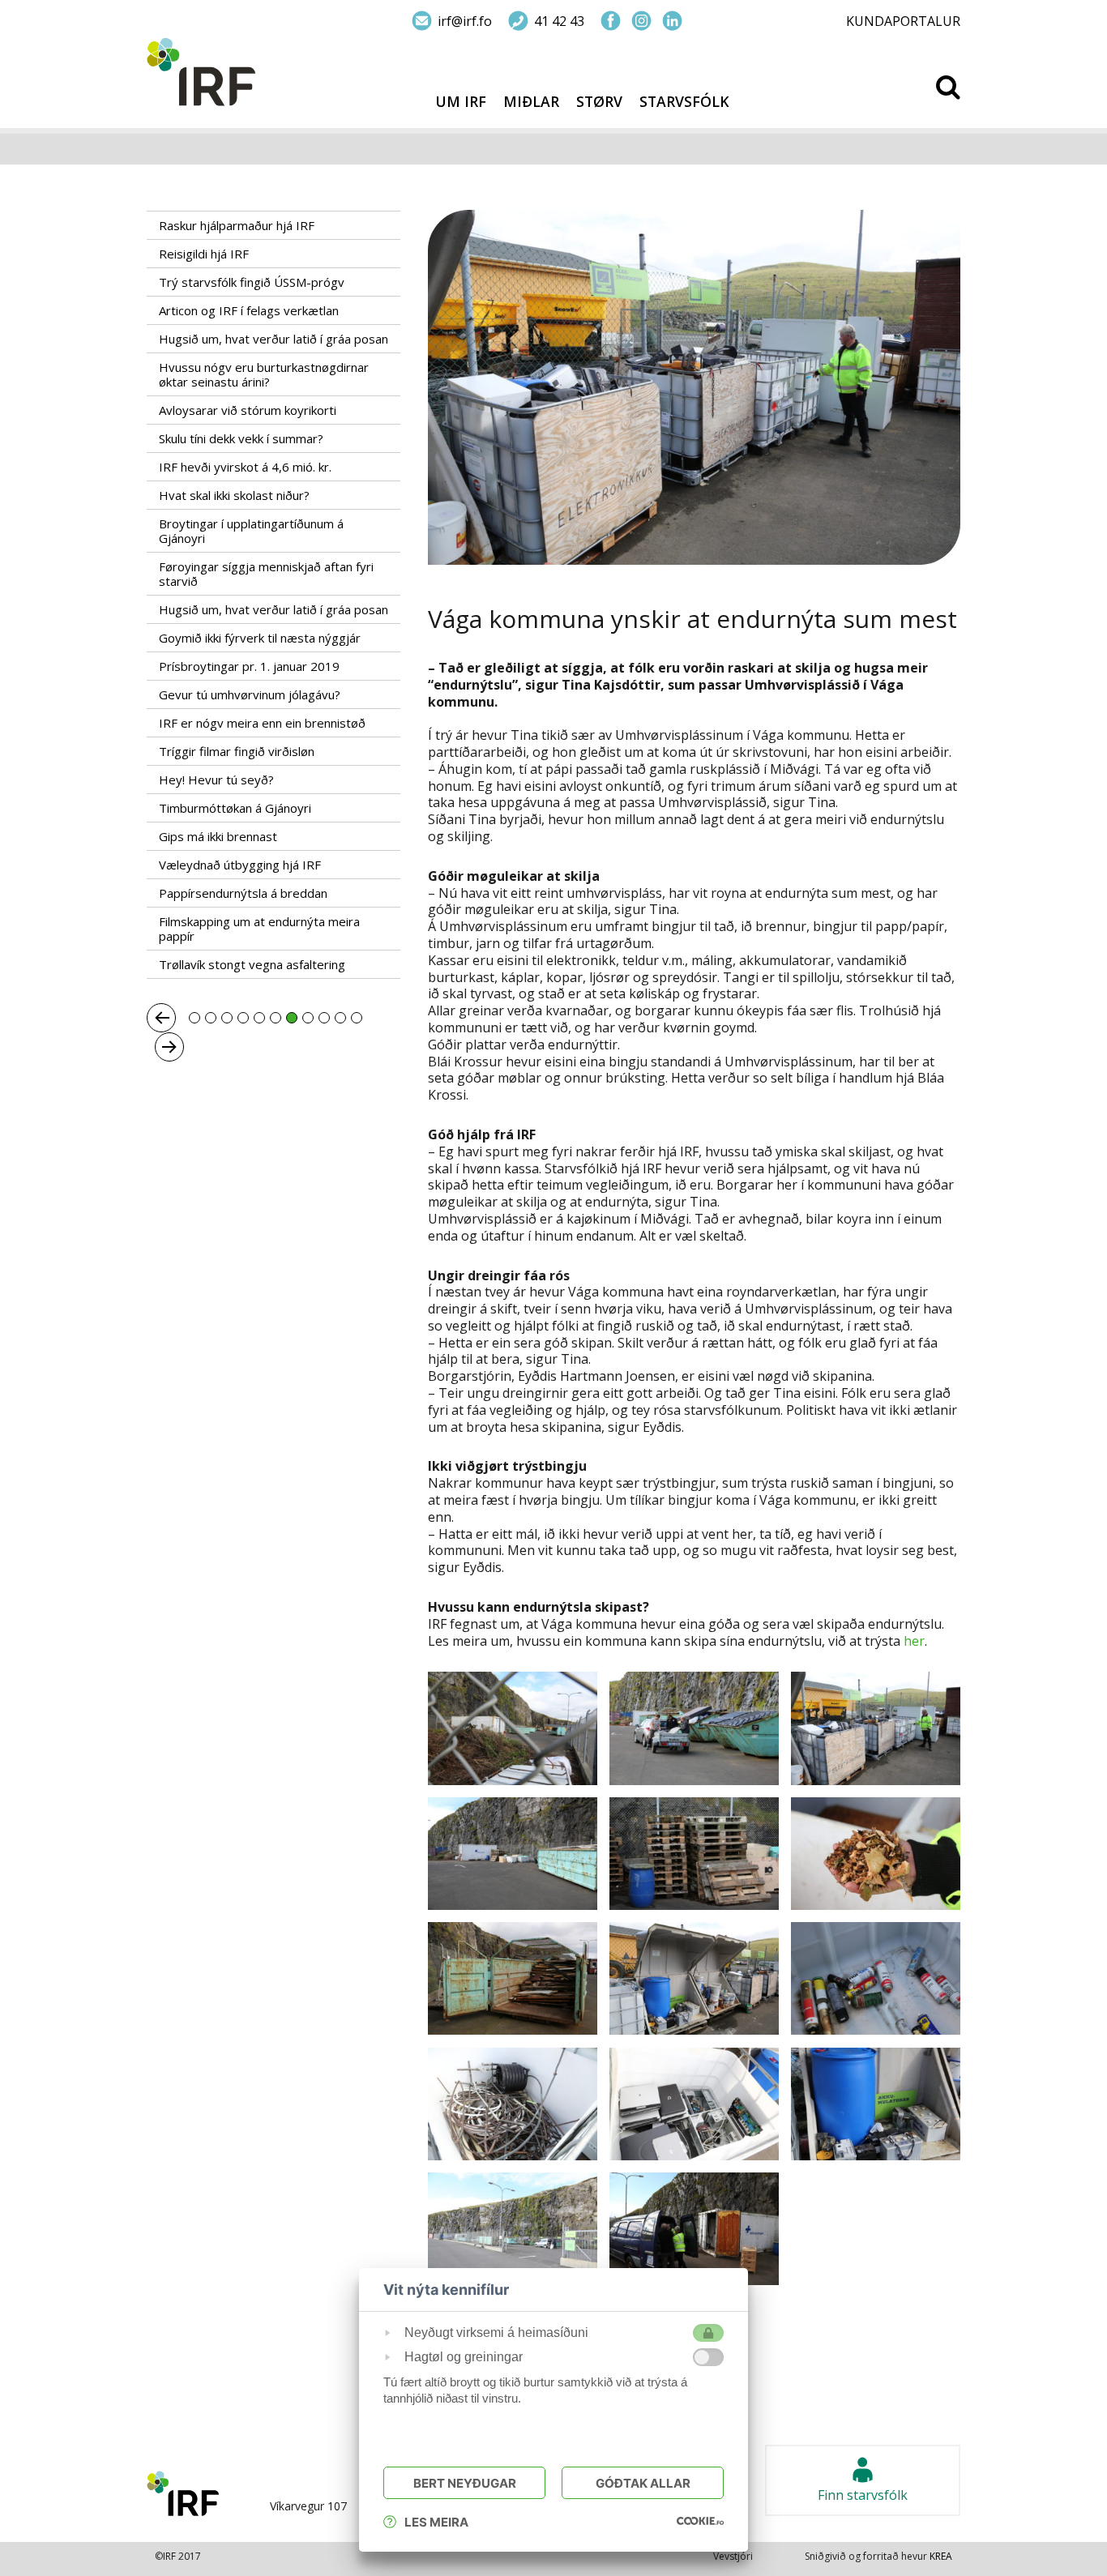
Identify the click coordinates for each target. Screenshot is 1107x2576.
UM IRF (461, 102)
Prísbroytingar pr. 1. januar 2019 (249, 666)
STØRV (599, 102)
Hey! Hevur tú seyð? (216, 780)
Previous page (161, 1018)
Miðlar (531, 102)
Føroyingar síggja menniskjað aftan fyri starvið (266, 574)
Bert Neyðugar (465, 2483)
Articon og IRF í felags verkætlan (249, 310)
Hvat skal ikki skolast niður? (234, 495)
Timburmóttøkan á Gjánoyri (235, 808)
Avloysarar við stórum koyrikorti (248, 410)
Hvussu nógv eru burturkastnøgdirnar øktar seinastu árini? (264, 374)
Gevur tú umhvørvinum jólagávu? (250, 694)
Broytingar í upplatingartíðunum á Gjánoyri (251, 531)
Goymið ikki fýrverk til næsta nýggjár (260, 638)
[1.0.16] (700, 2520)
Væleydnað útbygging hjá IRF (240, 865)
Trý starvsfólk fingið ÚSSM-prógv (252, 282)
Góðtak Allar (643, 2483)
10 (340, 1018)
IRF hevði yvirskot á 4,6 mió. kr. (245, 467)
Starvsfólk (684, 102)
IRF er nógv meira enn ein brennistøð (262, 723)
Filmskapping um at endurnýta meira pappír (259, 929)
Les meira (436, 2522)
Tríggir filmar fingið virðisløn (237, 751)
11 (357, 1018)
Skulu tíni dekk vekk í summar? (241, 438)
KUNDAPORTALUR (903, 21)
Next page (169, 1047)
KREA (941, 2556)
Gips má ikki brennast (218, 836)
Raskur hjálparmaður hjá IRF (237, 225)
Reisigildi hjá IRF (204, 254)
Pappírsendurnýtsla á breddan (243, 893)
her (914, 1641)
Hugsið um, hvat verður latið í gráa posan (274, 339)
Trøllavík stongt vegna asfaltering (252, 964)
